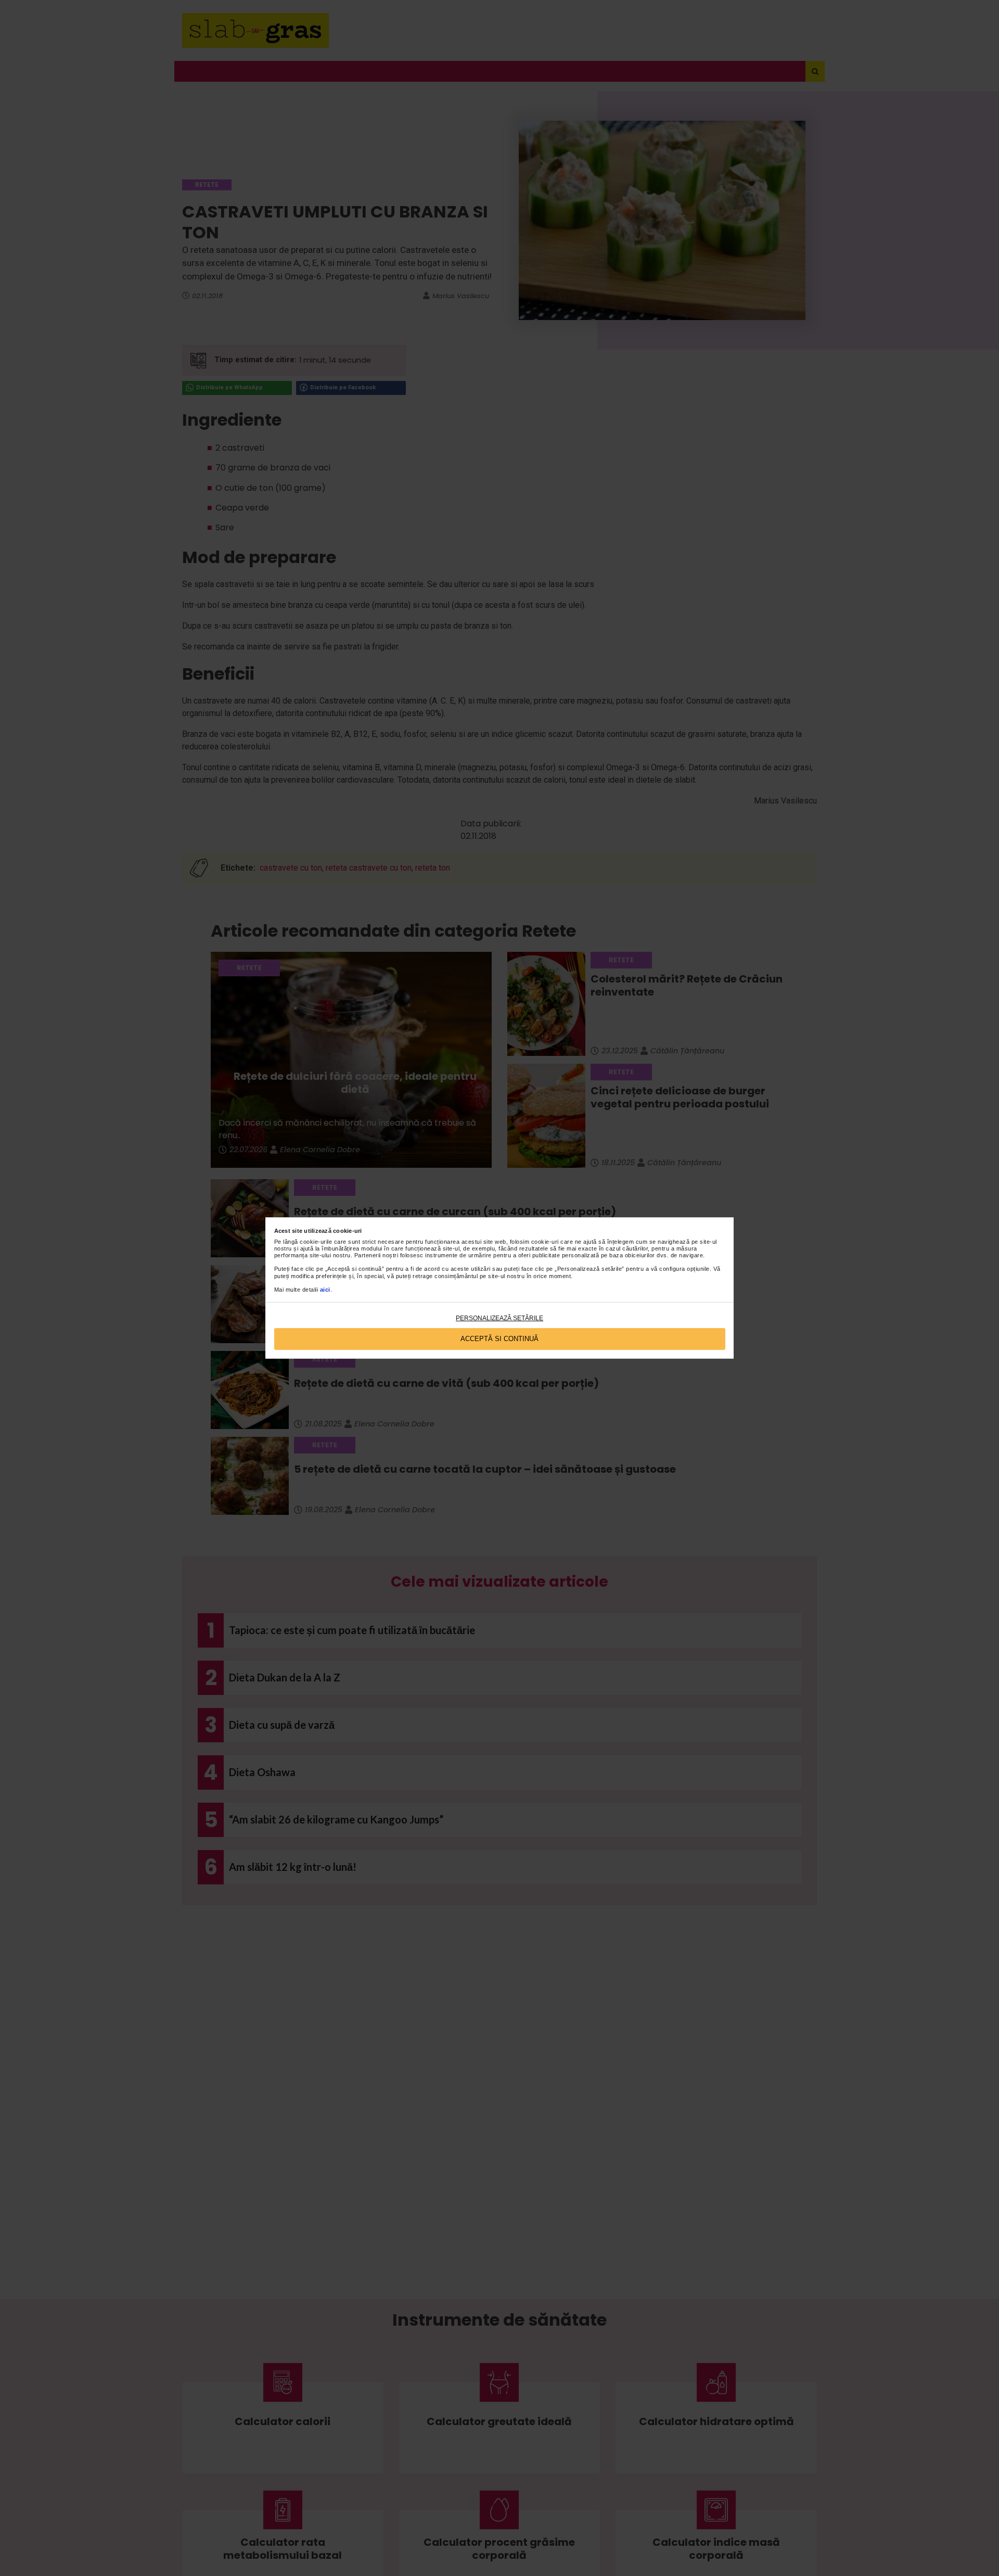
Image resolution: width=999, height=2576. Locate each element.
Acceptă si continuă (499, 1339)
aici (325, 1290)
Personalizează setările (499, 1318)
